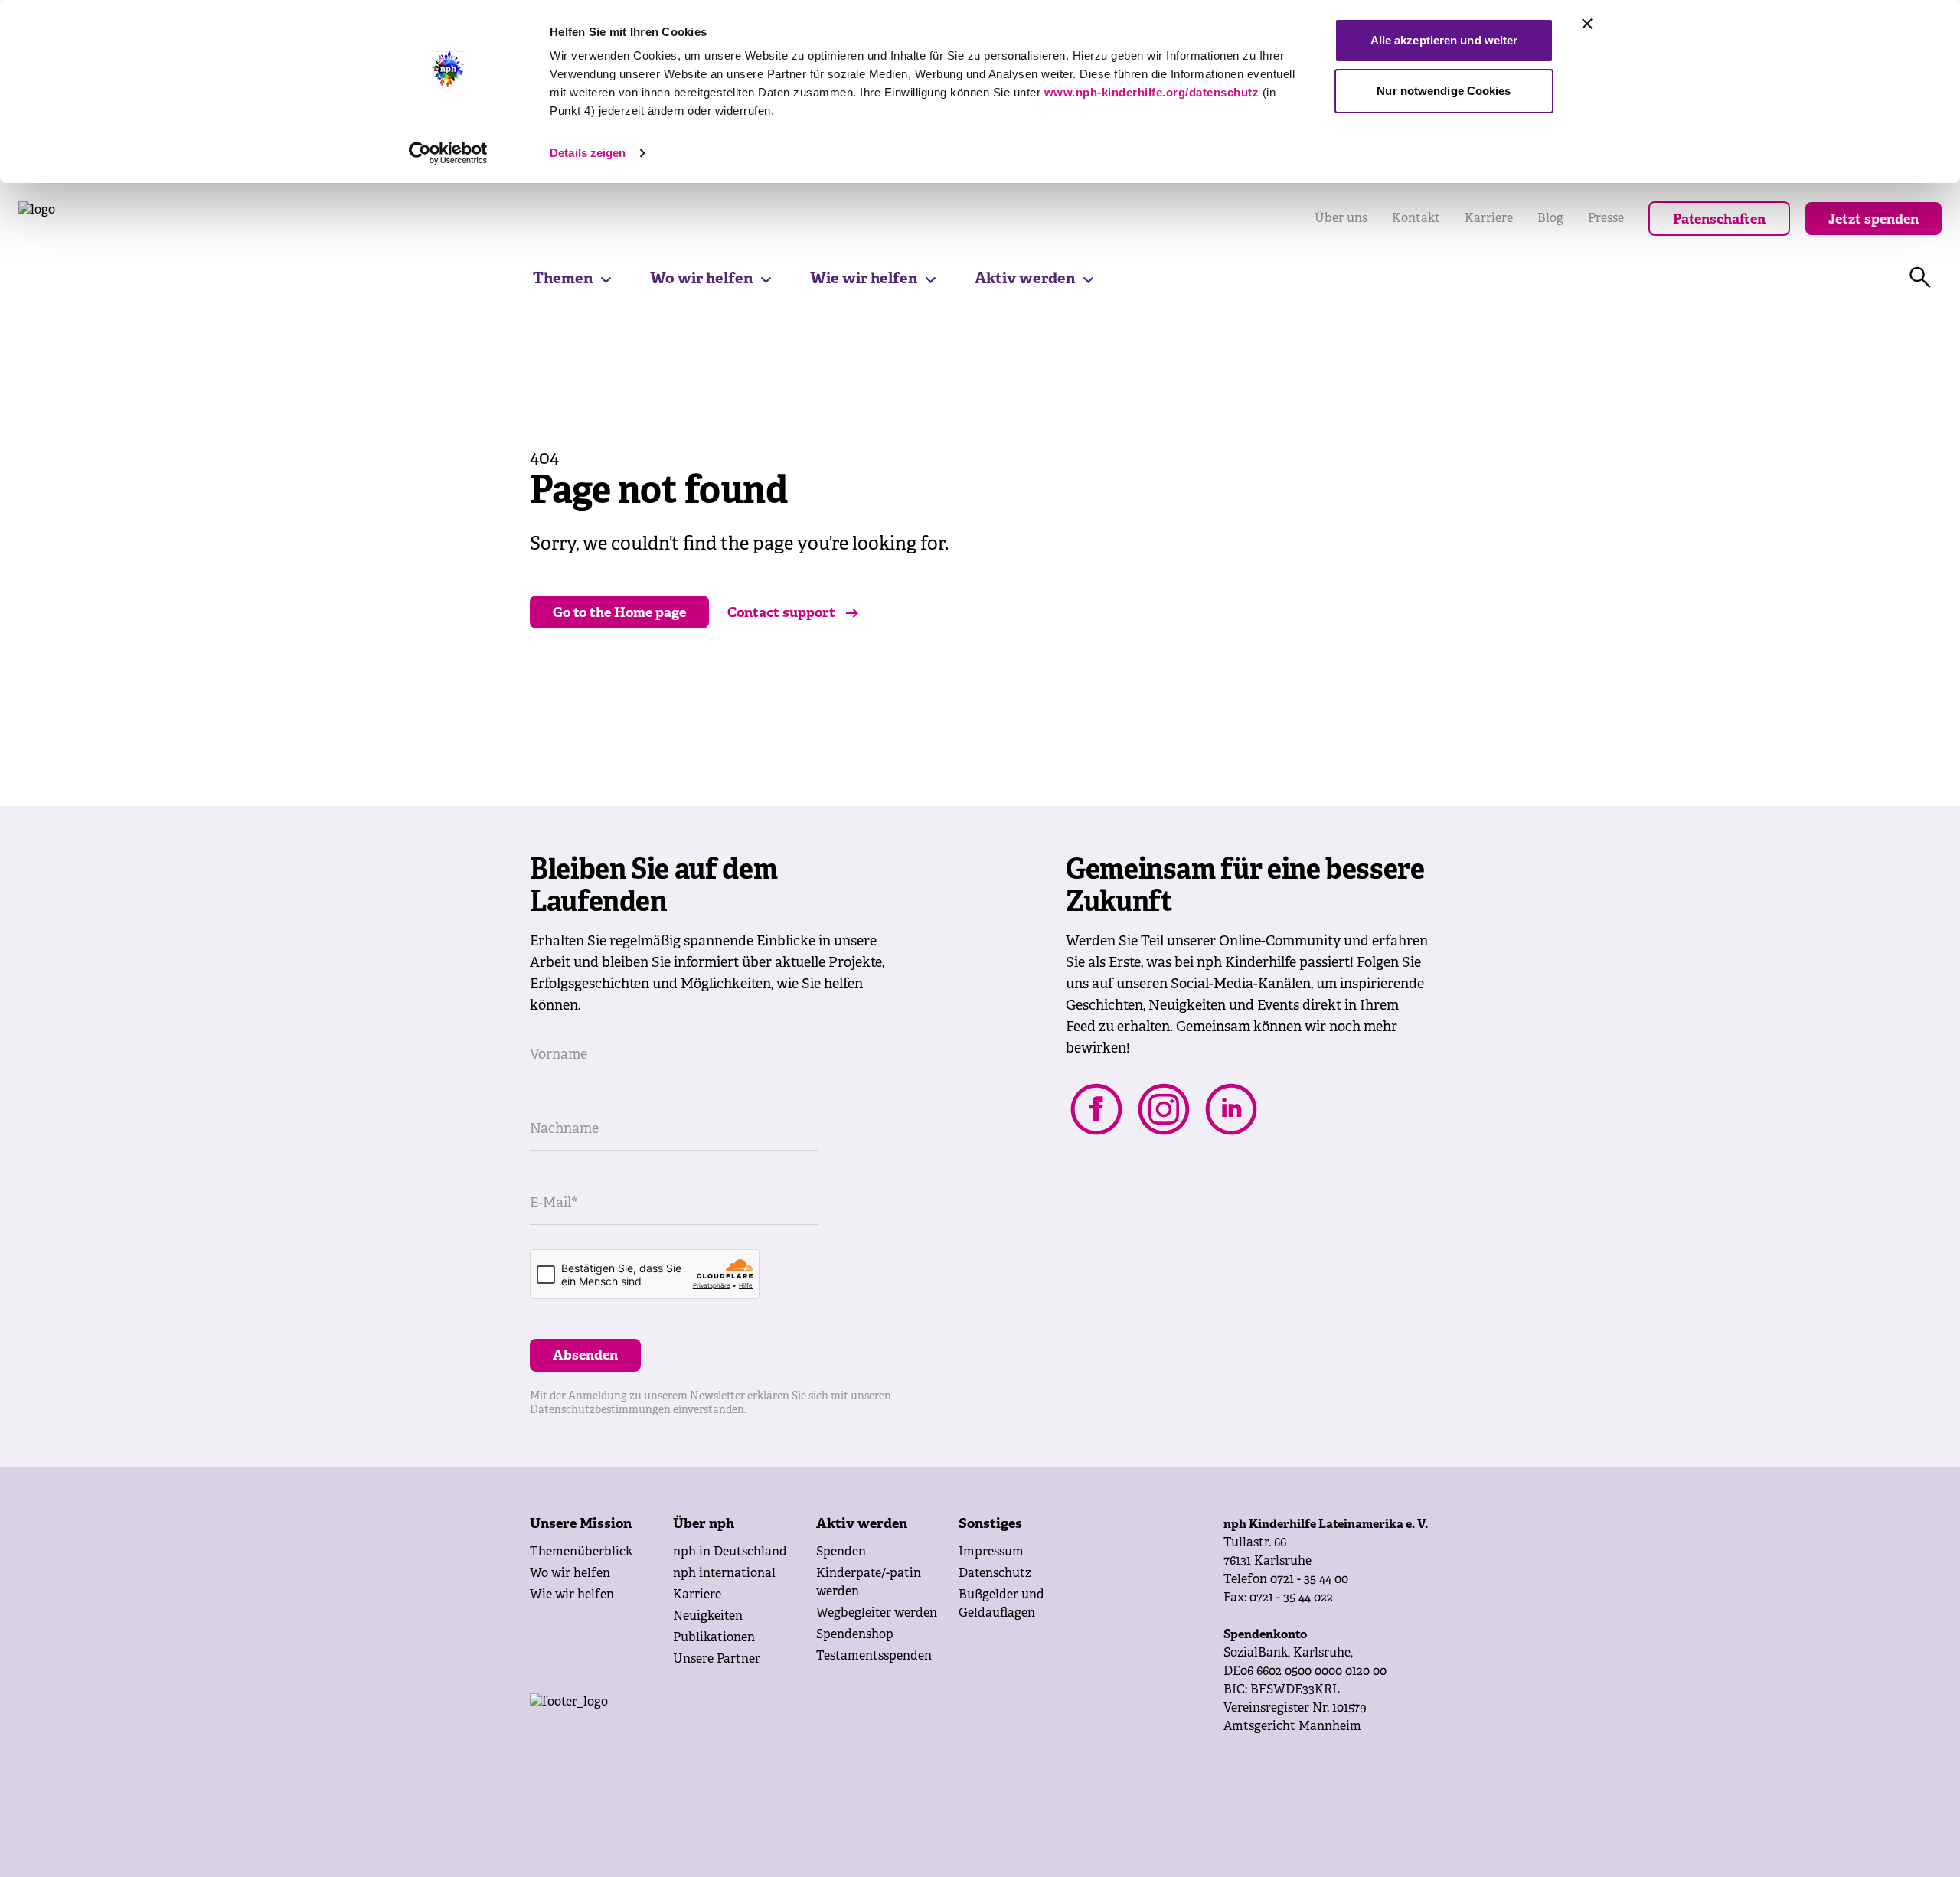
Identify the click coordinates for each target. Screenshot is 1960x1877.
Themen (563, 279)
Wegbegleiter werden (877, 1614)
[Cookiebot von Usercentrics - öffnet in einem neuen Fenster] (448, 153)
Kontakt (1416, 219)
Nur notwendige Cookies (1444, 91)
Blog (1550, 219)
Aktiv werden (1025, 279)
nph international (724, 1574)
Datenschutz (995, 1574)
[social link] (1096, 1109)
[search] (1920, 278)
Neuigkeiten (708, 1617)
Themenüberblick (581, 1552)
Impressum (991, 1552)
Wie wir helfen (864, 279)
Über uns (1341, 219)
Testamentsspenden (874, 1657)
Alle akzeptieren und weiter (1444, 40)
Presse (1606, 219)
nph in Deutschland (730, 1552)
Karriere (1489, 219)
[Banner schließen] (1587, 24)
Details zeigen (588, 153)
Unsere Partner (717, 1660)
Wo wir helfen (701, 279)
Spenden (841, 1552)
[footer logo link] (691, 1724)
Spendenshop (855, 1635)
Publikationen (714, 1638)
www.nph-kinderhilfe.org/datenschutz (1152, 92)
